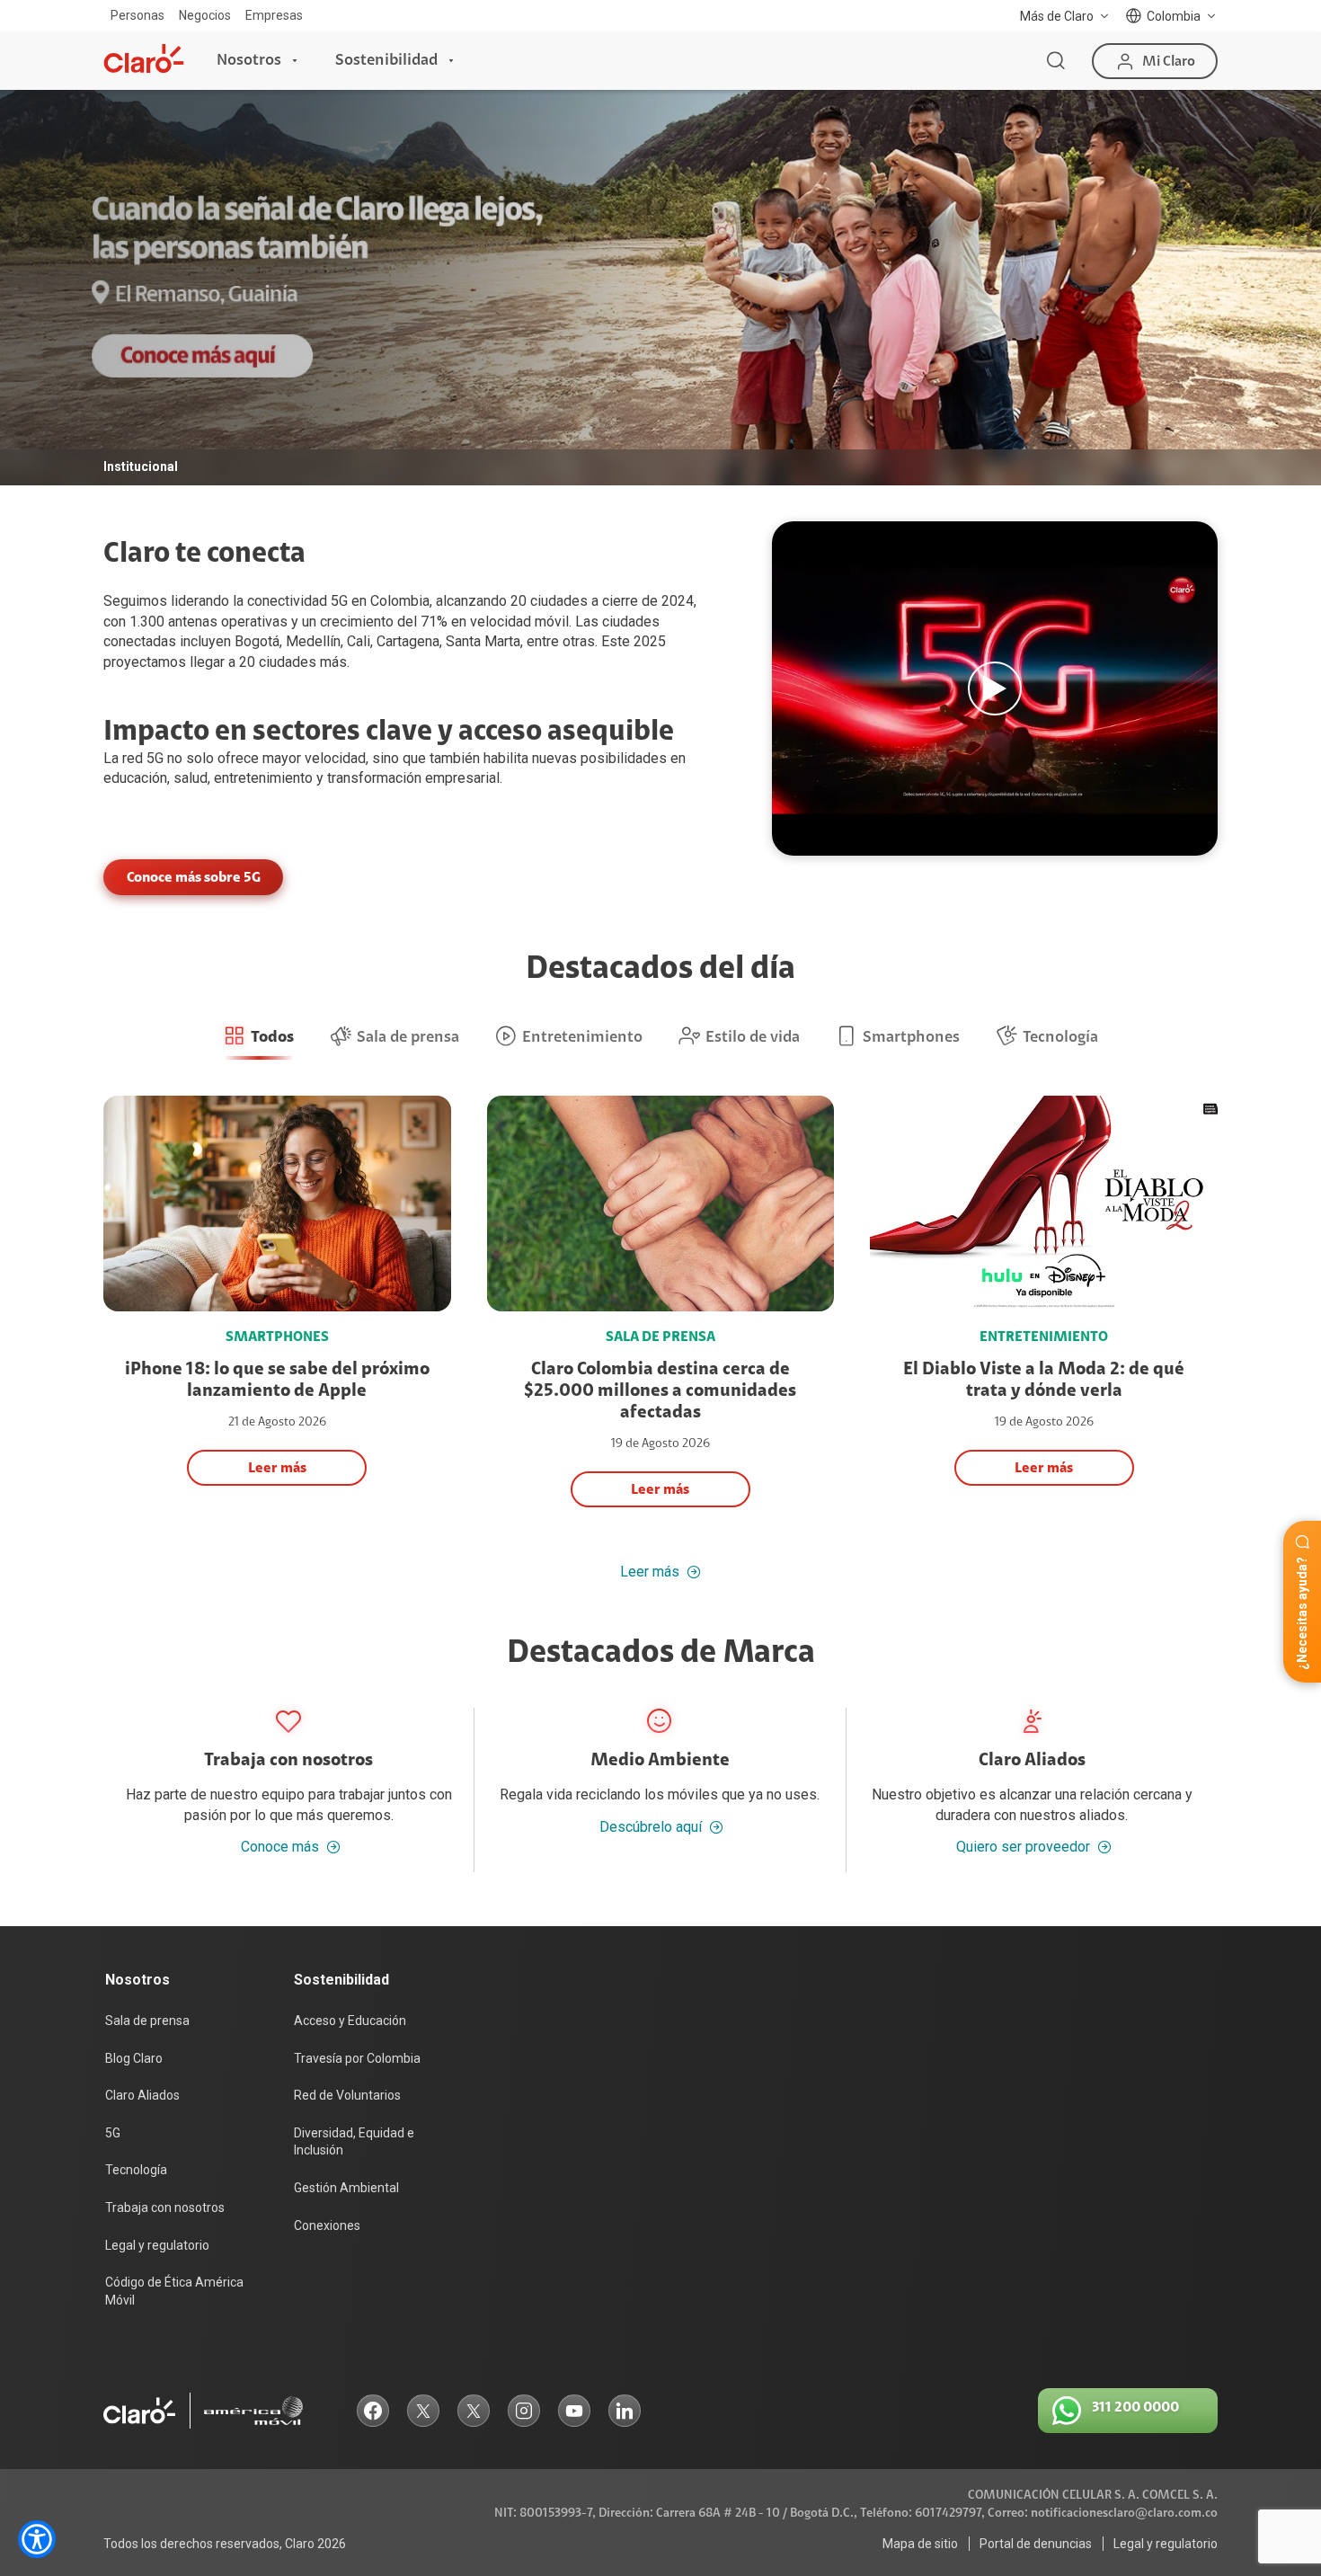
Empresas (274, 15)
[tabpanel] (660, 288)
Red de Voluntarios (347, 2095)
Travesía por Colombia (357, 2058)
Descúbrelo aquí (651, 1827)
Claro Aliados (142, 2095)
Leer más (650, 1572)
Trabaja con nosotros (165, 2207)
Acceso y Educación (350, 2021)
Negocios (205, 15)
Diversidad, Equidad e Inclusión (354, 2142)
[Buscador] (1056, 61)
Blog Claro (134, 2058)
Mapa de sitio (920, 2544)
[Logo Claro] (144, 58)
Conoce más (280, 1847)
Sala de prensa (147, 2021)
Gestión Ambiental (346, 2188)
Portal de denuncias (1036, 2544)
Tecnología (136, 2170)
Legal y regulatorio (157, 2245)
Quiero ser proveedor (1023, 1847)
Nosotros (249, 60)
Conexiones (327, 2225)
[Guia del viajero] (995, 688)
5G (155, 758)
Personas (137, 15)
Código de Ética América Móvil (174, 2291)
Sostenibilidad (386, 60)
